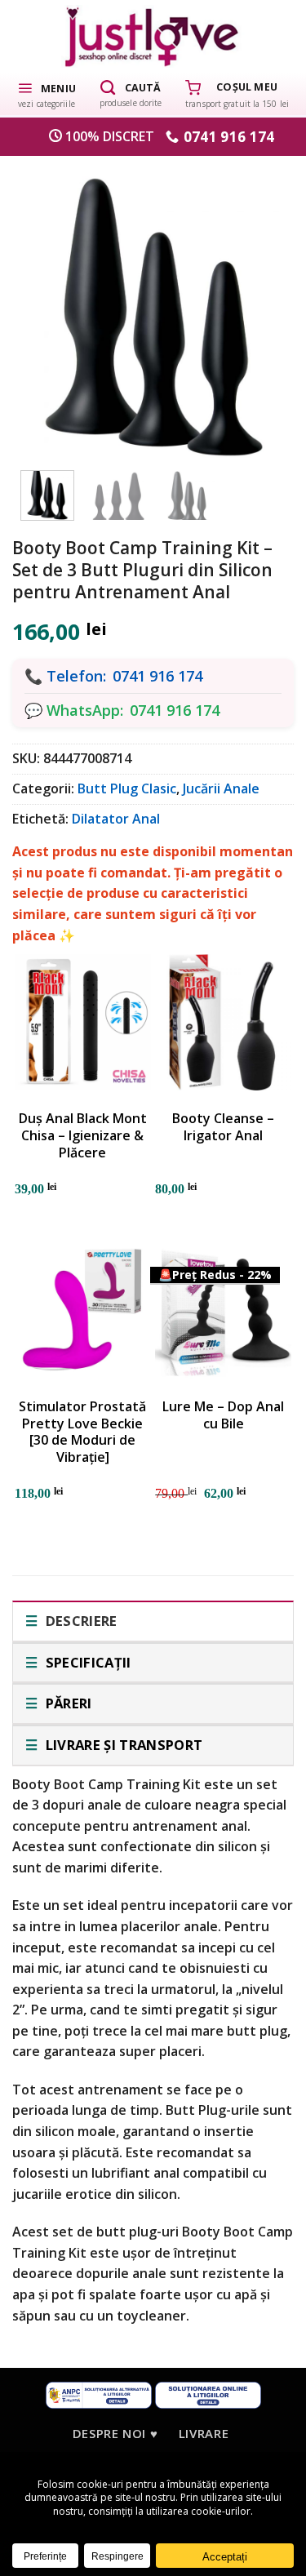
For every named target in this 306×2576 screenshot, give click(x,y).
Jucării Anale (221, 788)
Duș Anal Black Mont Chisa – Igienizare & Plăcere (83, 1135)
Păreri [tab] (67, 1703)
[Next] (261, 309)
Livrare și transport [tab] (122, 1745)
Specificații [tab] (86, 1662)
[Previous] (45, 309)
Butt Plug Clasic (127, 788)
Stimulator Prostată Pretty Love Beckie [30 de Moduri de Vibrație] (82, 1432)
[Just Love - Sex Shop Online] (153, 36)
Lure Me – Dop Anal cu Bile (223, 1415)
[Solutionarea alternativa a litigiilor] (99, 2394)
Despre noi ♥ (115, 2433)
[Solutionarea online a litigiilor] (208, 2394)
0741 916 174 (157, 676)
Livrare (204, 2433)
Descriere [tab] (79, 1621)
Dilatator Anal (116, 819)
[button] (47, 94)
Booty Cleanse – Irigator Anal (223, 1127)
